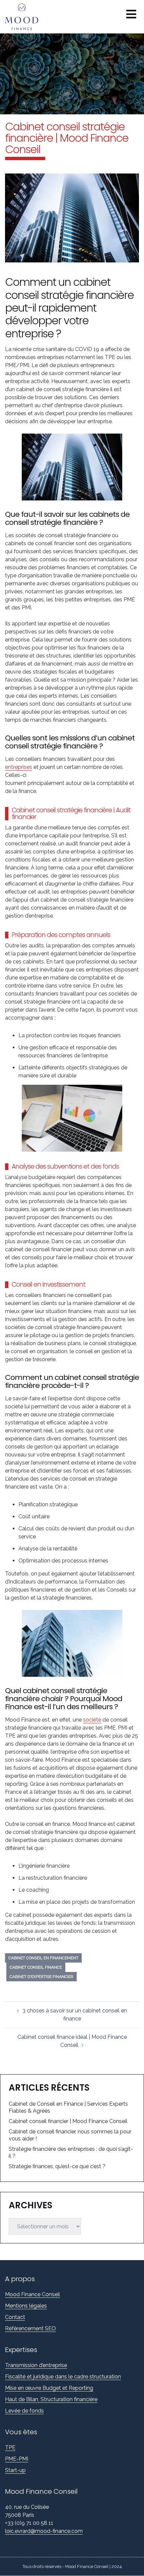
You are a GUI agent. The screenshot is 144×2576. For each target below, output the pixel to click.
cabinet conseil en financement (43, 1958)
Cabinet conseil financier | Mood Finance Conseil (68, 2121)
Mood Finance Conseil (32, 2294)
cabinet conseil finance (36, 1967)
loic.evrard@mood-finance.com (44, 2531)
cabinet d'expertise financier (42, 1977)
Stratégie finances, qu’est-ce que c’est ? (57, 2166)
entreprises (19, 767)
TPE (10, 2447)
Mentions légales (26, 2306)
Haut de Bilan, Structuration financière (51, 2399)
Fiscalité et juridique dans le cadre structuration (63, 2377)
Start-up (15, 2470)
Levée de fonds (24, 2411)
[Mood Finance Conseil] (25, 17)
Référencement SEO (30, 2328)
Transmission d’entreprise (36, 2365)
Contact (15, 2317)
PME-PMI (17, 2459)
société (92, 1720)
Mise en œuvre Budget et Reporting (49, 2388)
